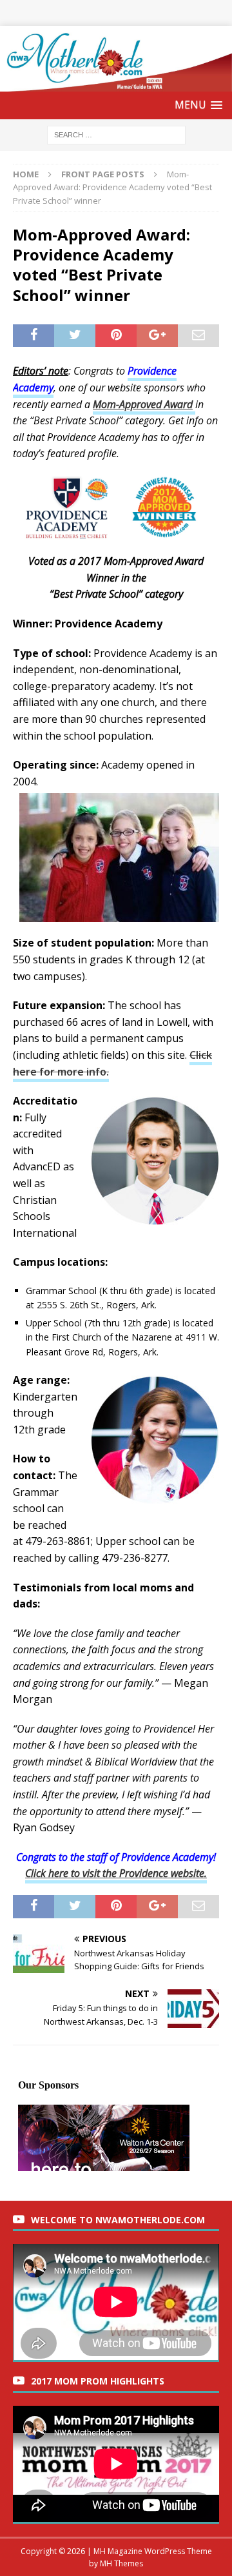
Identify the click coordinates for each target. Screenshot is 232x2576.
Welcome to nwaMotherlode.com (118, 2220)
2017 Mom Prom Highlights (98, 2381)
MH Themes (121, 2563)
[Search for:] (116, 134)
